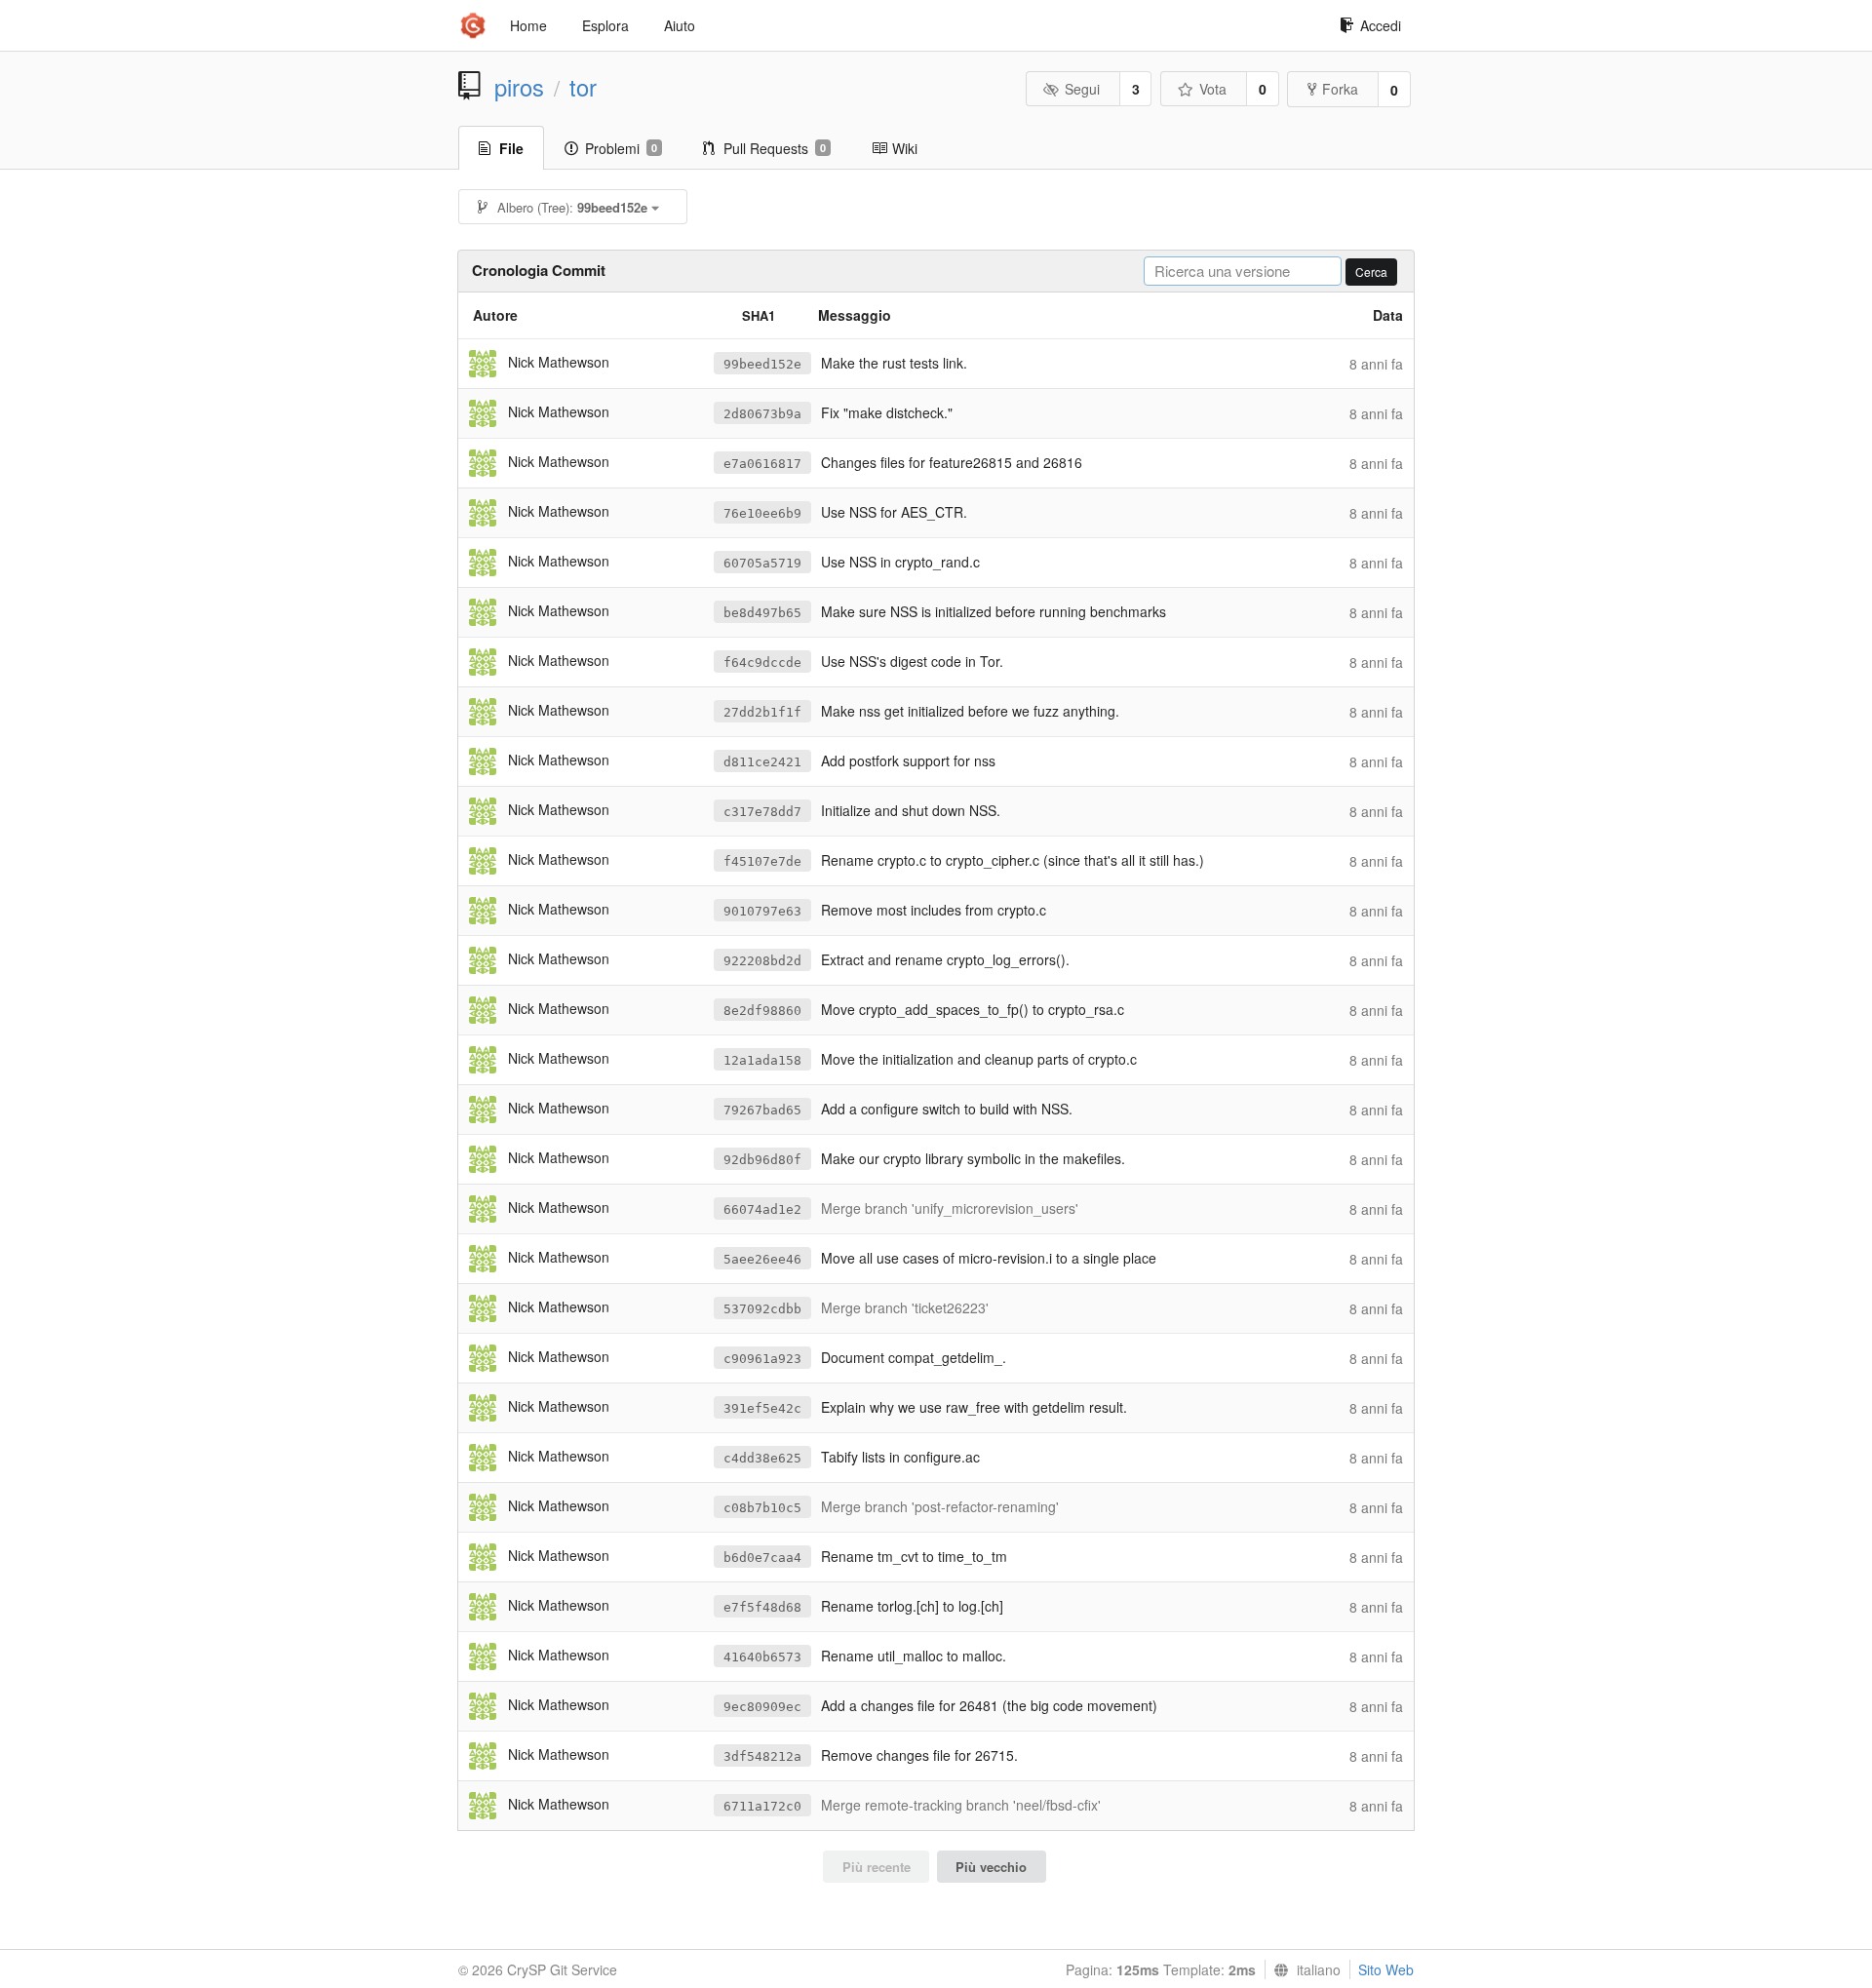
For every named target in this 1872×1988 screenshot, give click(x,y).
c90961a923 (762, 1359)
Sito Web (1386, 1969)
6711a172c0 (762, 1806)
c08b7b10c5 (762, 1508)
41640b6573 (762, 1657)
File (511, 148)
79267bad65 (762, 1110)
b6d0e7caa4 (762, 1558)
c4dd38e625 (762, 1458)
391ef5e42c (762, 1408)
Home (528, 25)
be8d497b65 (762, 613)
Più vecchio (991, 1867)
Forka (1340, 89)
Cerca (1371, 272)
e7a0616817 (762, 464)
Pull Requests (775, 148)
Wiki (905, 148)
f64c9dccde (762, 663)
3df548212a (762, 1756)
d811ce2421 (762, 762)
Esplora (605, 25)
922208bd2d (762, 961)
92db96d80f (762, 1160)
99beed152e (762, 364)
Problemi (621, 148)
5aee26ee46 (762, 1259)
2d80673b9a (762, 414)
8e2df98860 (762, 1011)
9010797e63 (762, 911)
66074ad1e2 (762, 1209)
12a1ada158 (762, 1060)
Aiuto (680, 25)
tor (583, 87)
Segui (1082, 89)
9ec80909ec (762, 1707)
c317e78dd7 (762, 812)
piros (519, 87)
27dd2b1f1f (762, 712)
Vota (1213, 89)
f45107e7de (762, 861)
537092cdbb (762, 1309)
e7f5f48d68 (762, 1607)
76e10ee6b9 (762, 513)
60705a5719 (762, 563)
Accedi (1381, 25)
